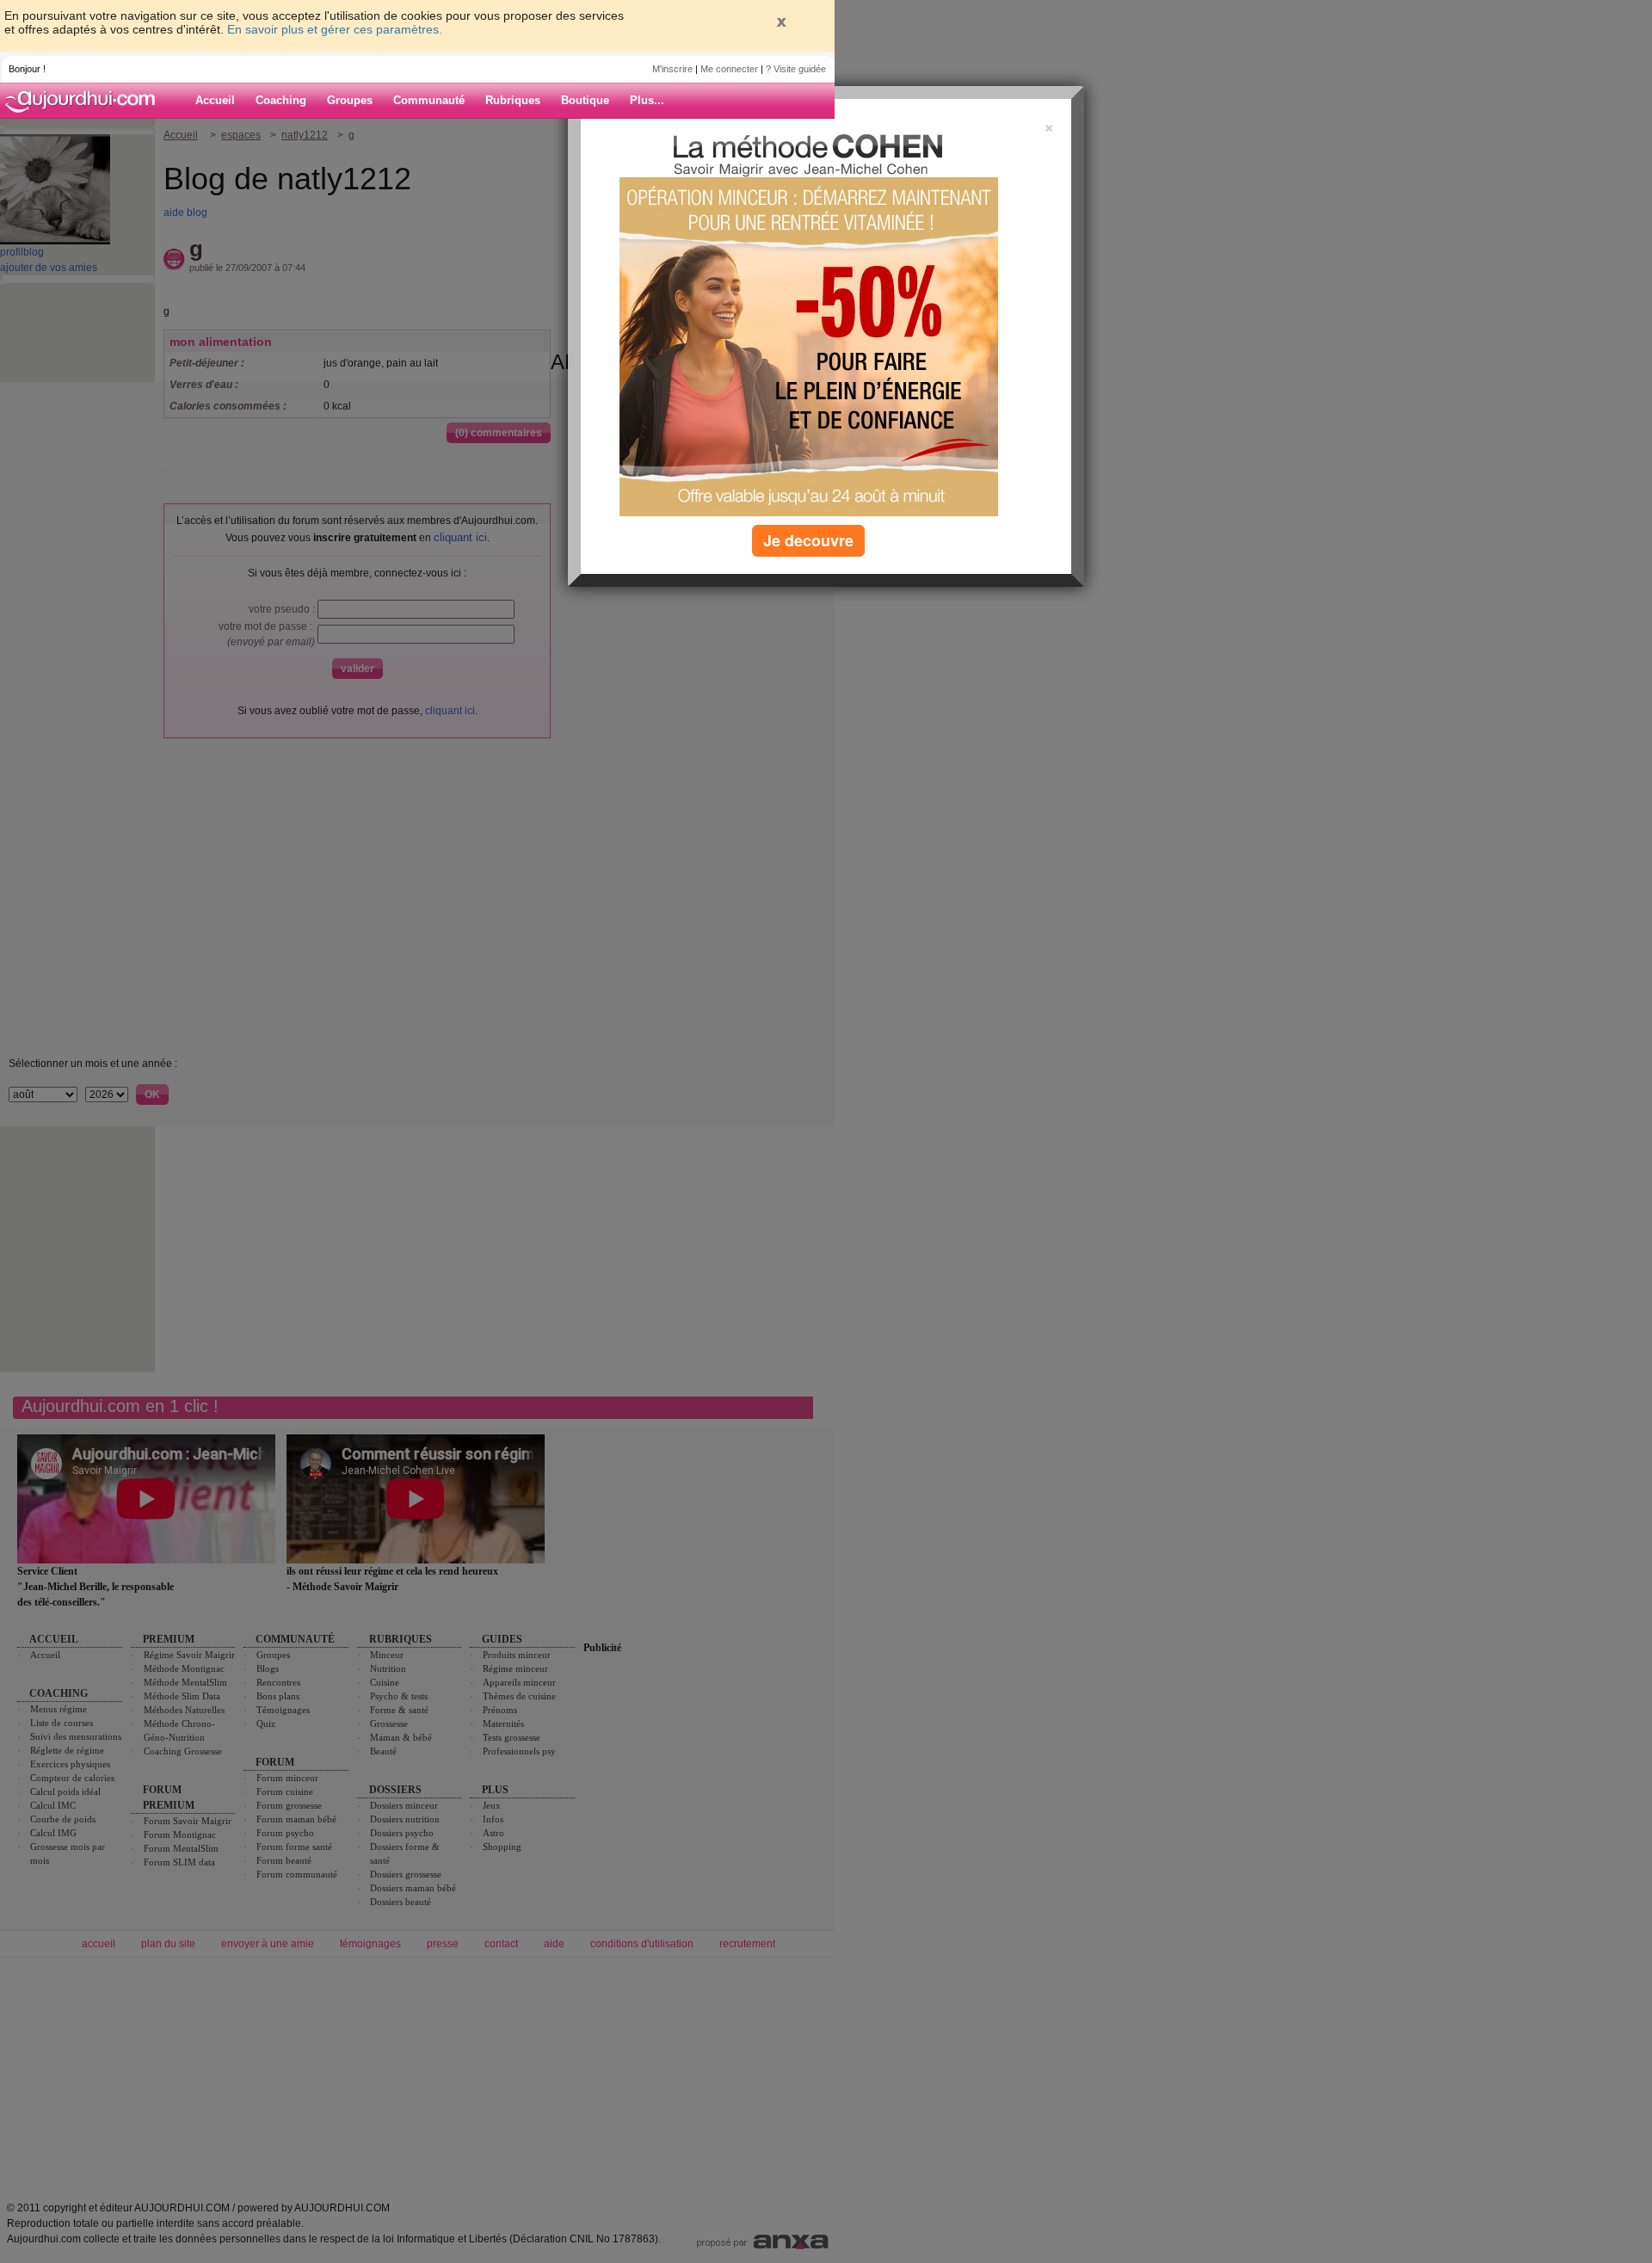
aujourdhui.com (85, 101)
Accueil (215, 100)
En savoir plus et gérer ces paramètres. (335, 29)
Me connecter (729, 69)
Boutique (585, 100)
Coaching (281, 100)
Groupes (350, 100)
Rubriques (513, 100)
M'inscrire (672, 69)
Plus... (647, 100)
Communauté (429, 100)
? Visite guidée (796, 69)
